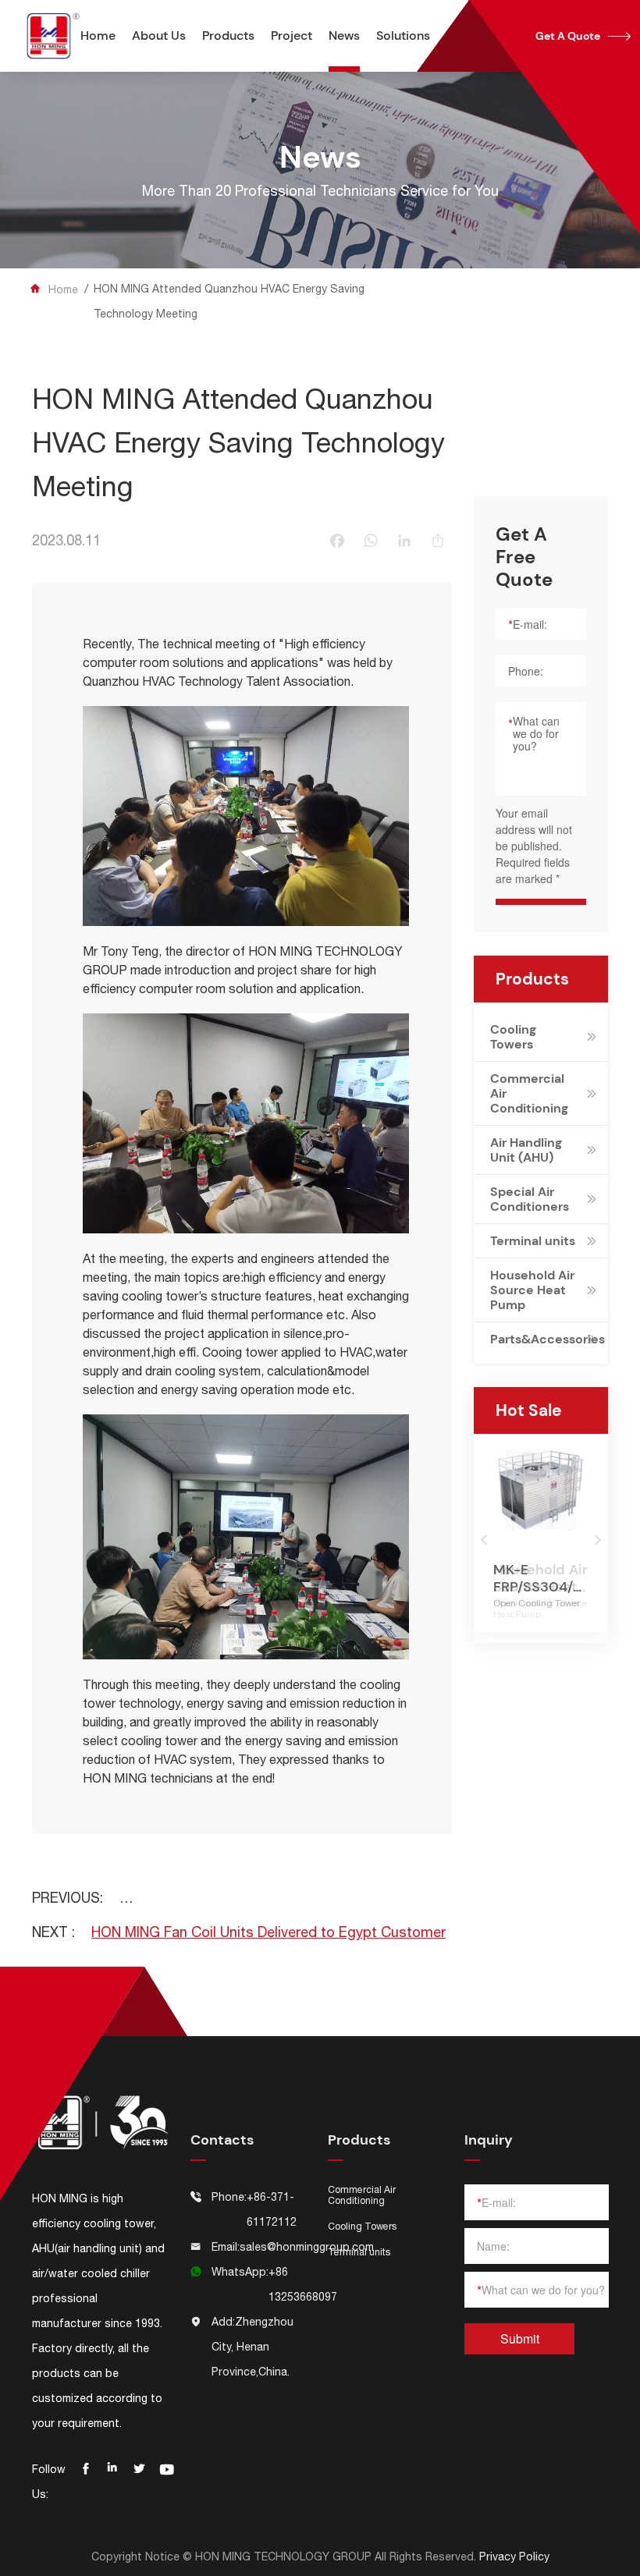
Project (292, 35)
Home (98, 35)
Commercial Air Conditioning (529, 1093)
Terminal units (533, 1241)
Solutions (403, 35)
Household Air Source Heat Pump (532, 1290)
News (344, 35)
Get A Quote (583, 36)
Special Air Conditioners (530, 1199)
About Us (159, 35)
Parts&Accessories (536, 1339)
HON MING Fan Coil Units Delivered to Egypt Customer (268, 1932)
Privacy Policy (514, 2556)
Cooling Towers (513, 1037)
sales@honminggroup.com (307, 2247)
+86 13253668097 (303, 2284)
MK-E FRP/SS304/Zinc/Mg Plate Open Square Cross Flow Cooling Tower (541, 1578)
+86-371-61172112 (272, 2209)
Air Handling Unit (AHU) (526, 1150)
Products (228, 35)
